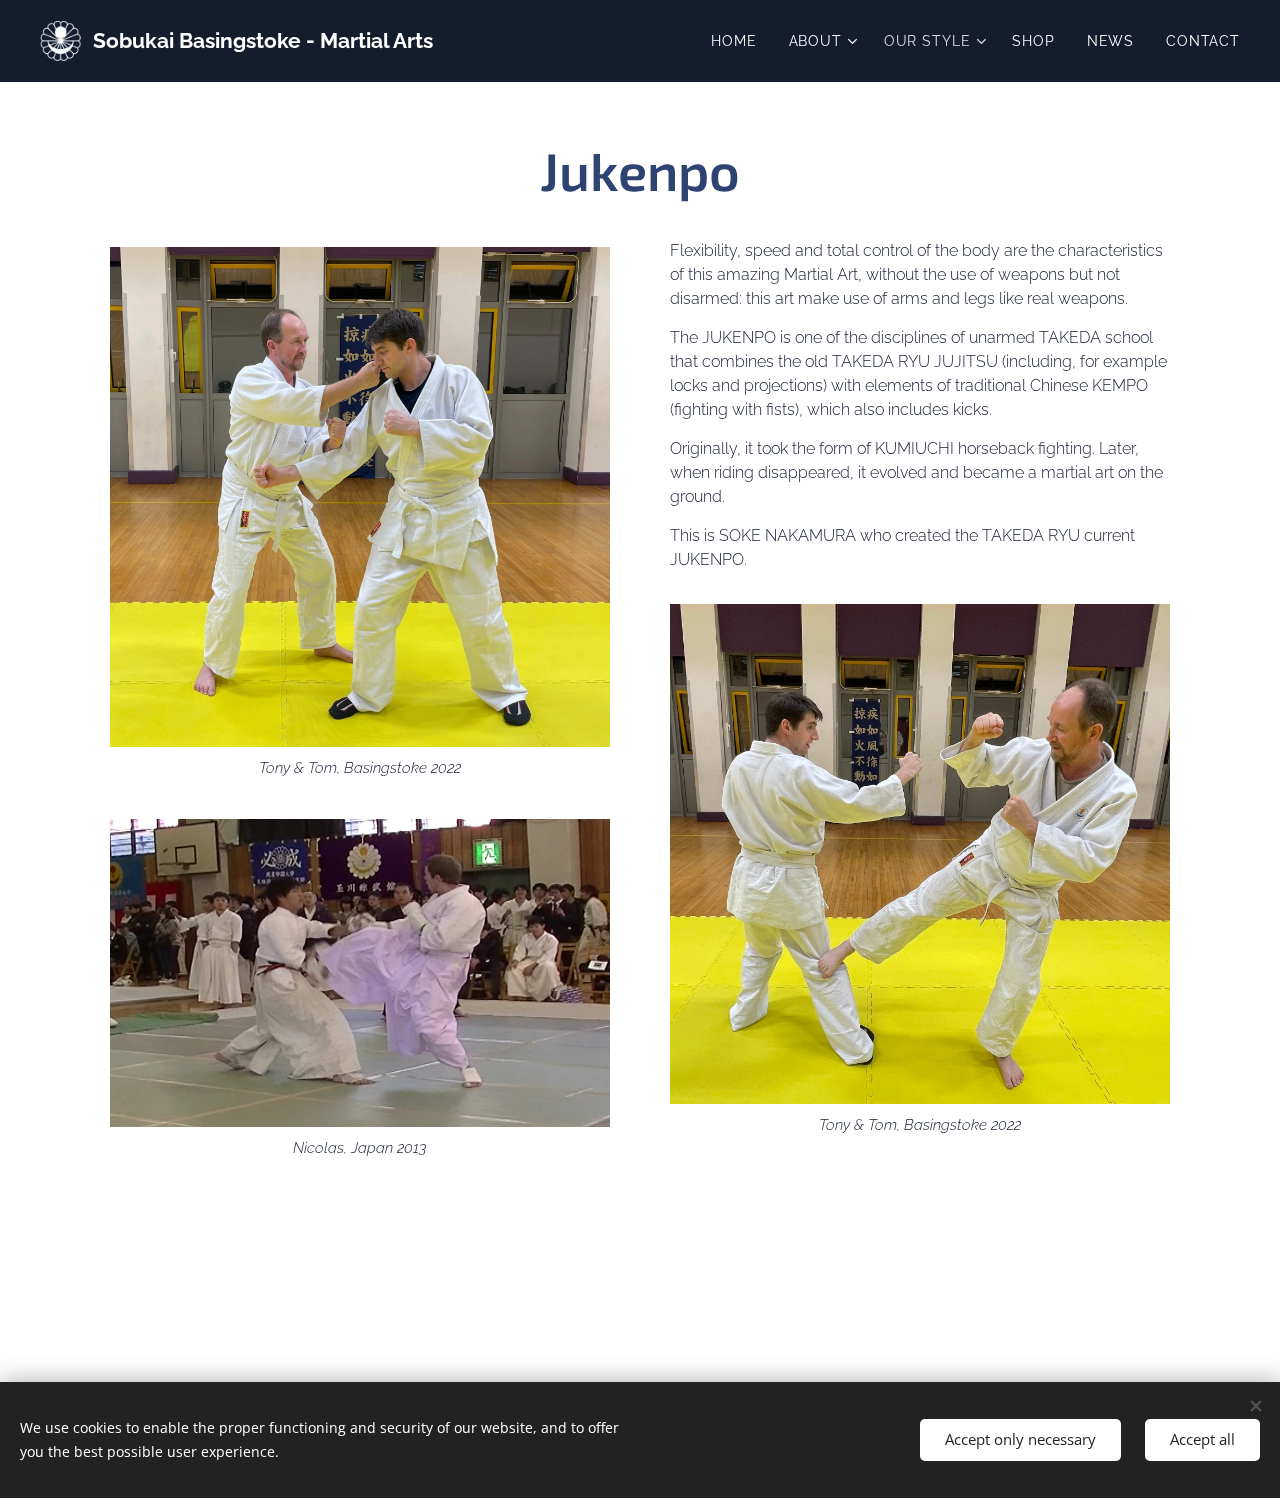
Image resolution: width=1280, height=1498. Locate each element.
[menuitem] (739, 41)
